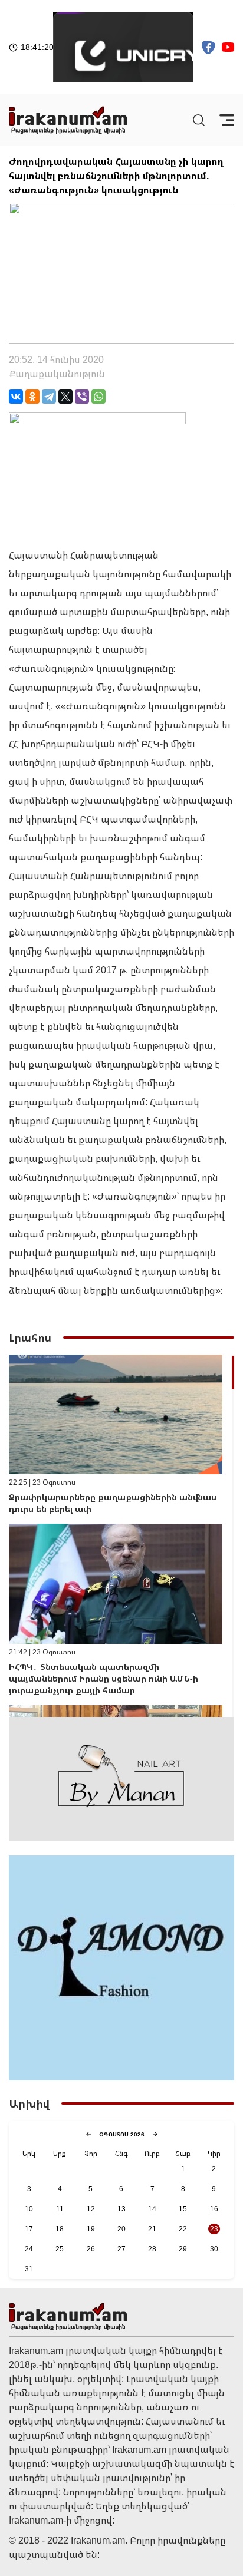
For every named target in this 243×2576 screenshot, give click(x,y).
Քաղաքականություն (57, 374)
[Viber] (82, 397)
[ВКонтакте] (16, 397)
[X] (65, 397)
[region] (121, 1536)
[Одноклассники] (32, 397)
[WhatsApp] (98, 397)
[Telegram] (49, 397)
